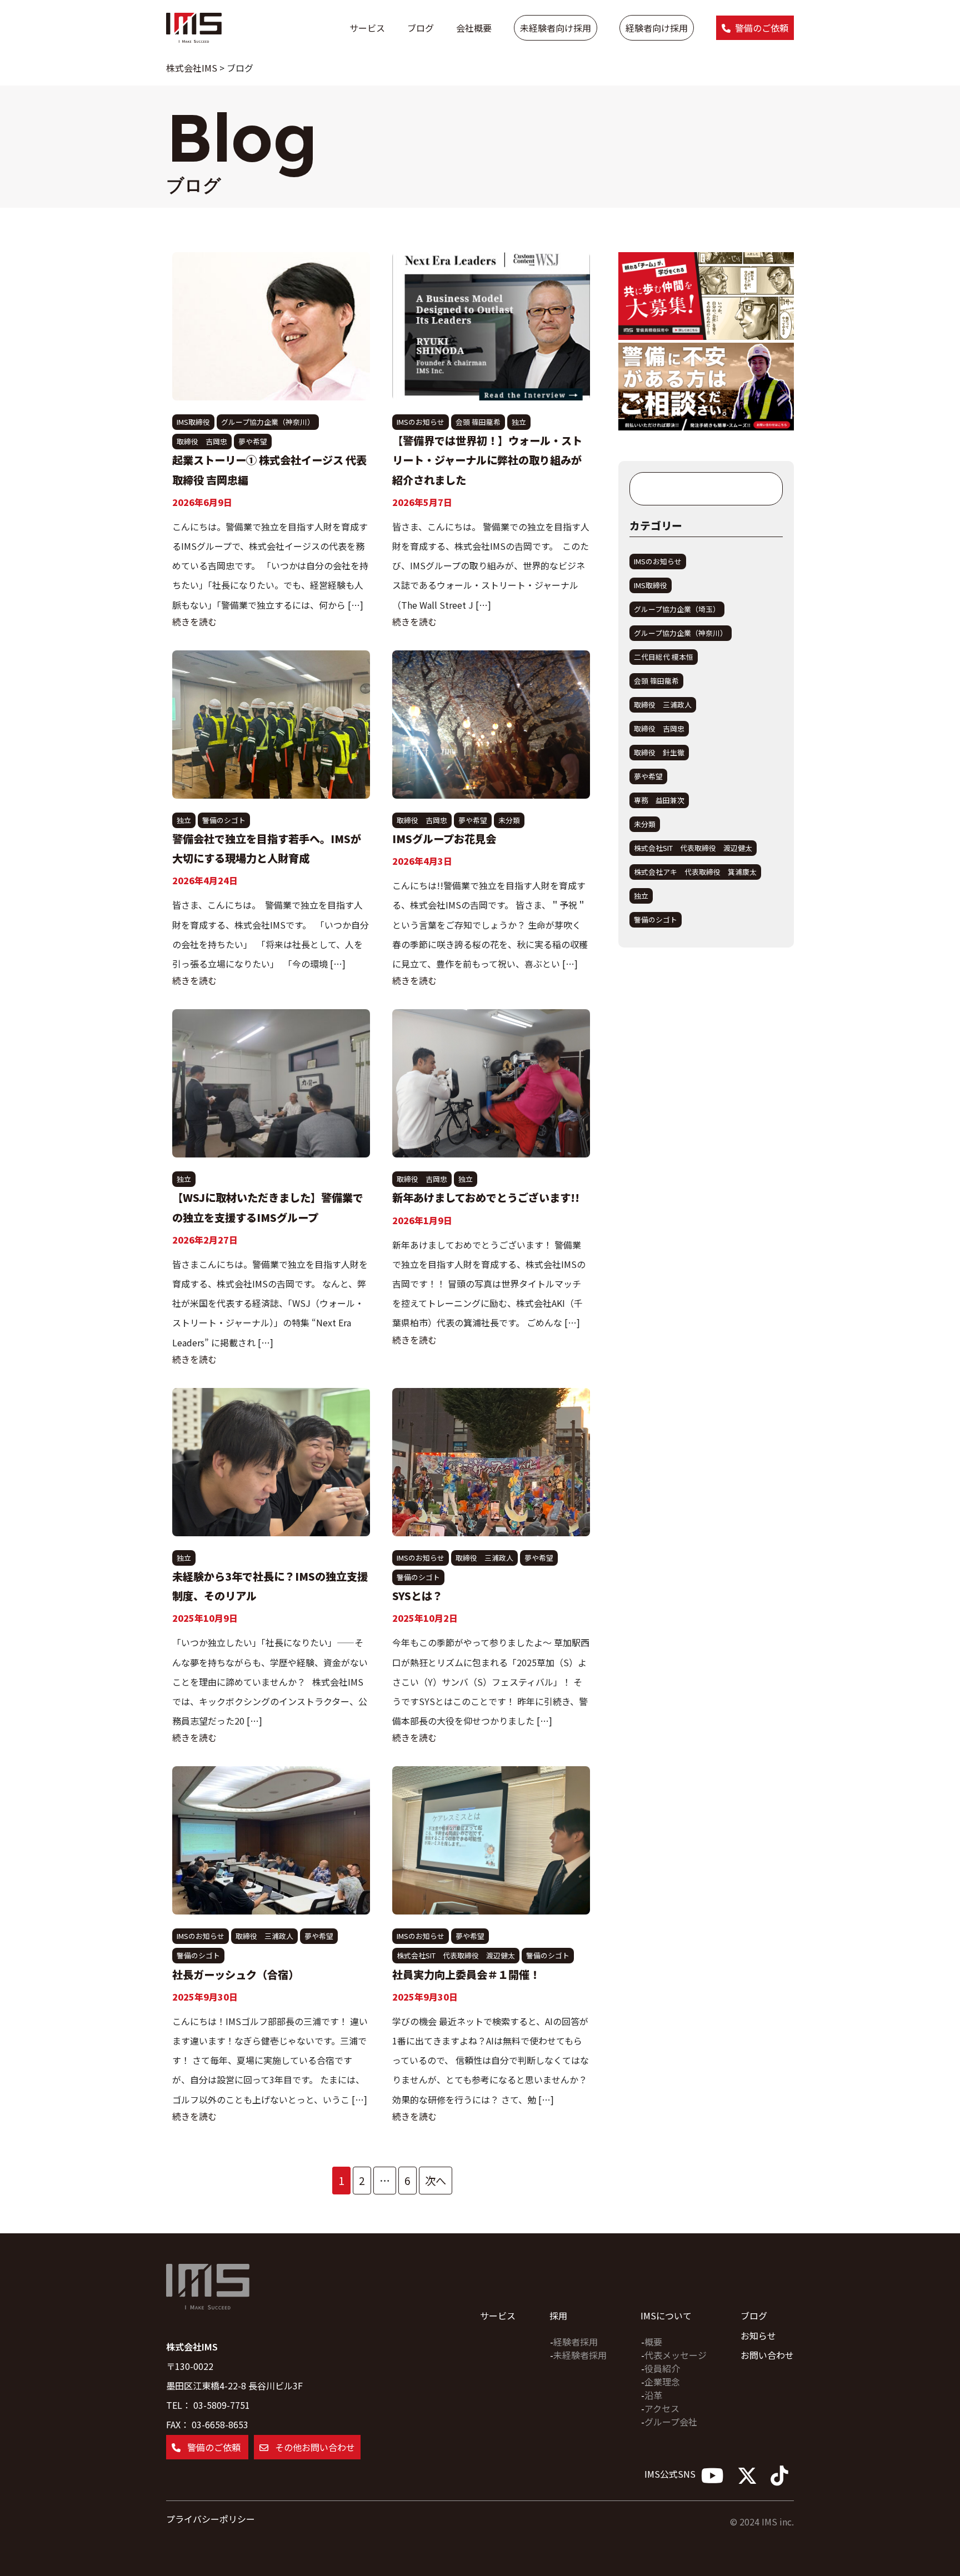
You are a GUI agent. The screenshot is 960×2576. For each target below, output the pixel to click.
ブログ (421, 28)
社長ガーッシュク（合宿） (236, 1974)
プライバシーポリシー (211, 2519)
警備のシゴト (224, 820)
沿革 (653, 2395)
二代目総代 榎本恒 (664, 657)
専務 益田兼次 (659, 800)
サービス (367, 28)
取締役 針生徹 (659, 752)
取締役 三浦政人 (484, 1558)
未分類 (509, 820)
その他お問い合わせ (314, 2447)
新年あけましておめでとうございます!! (486, 1197)
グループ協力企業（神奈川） (268, 422)
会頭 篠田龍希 (478, 422)
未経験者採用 (580, 2355)
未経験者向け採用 (556, 28)
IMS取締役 (193, 422)
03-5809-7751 (222, 2405)
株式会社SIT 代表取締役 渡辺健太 (456, 1955)
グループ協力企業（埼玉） (677, 609)
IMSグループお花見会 (444, 839)
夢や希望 (253, 441)
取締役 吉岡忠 (202, 441)
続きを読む (194, 622)
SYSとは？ (417, 1596)
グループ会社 (671, 2422)
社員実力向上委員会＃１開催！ (466, 1974)
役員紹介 (662, 2368)
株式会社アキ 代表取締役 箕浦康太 (695, 872)
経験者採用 (576, 2342)
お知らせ (758, 2336)
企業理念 (662, 2382)
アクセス (662, 2408)
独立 (519, 422)
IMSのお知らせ (421, 422)
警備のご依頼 (762, 28)
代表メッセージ (676, 2355)
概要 (653, 2342)
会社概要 (474, 28)
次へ (436, 2181)
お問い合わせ (767, 2355)
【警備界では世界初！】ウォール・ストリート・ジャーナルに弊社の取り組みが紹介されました (487, 460)
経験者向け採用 (657, 28)
